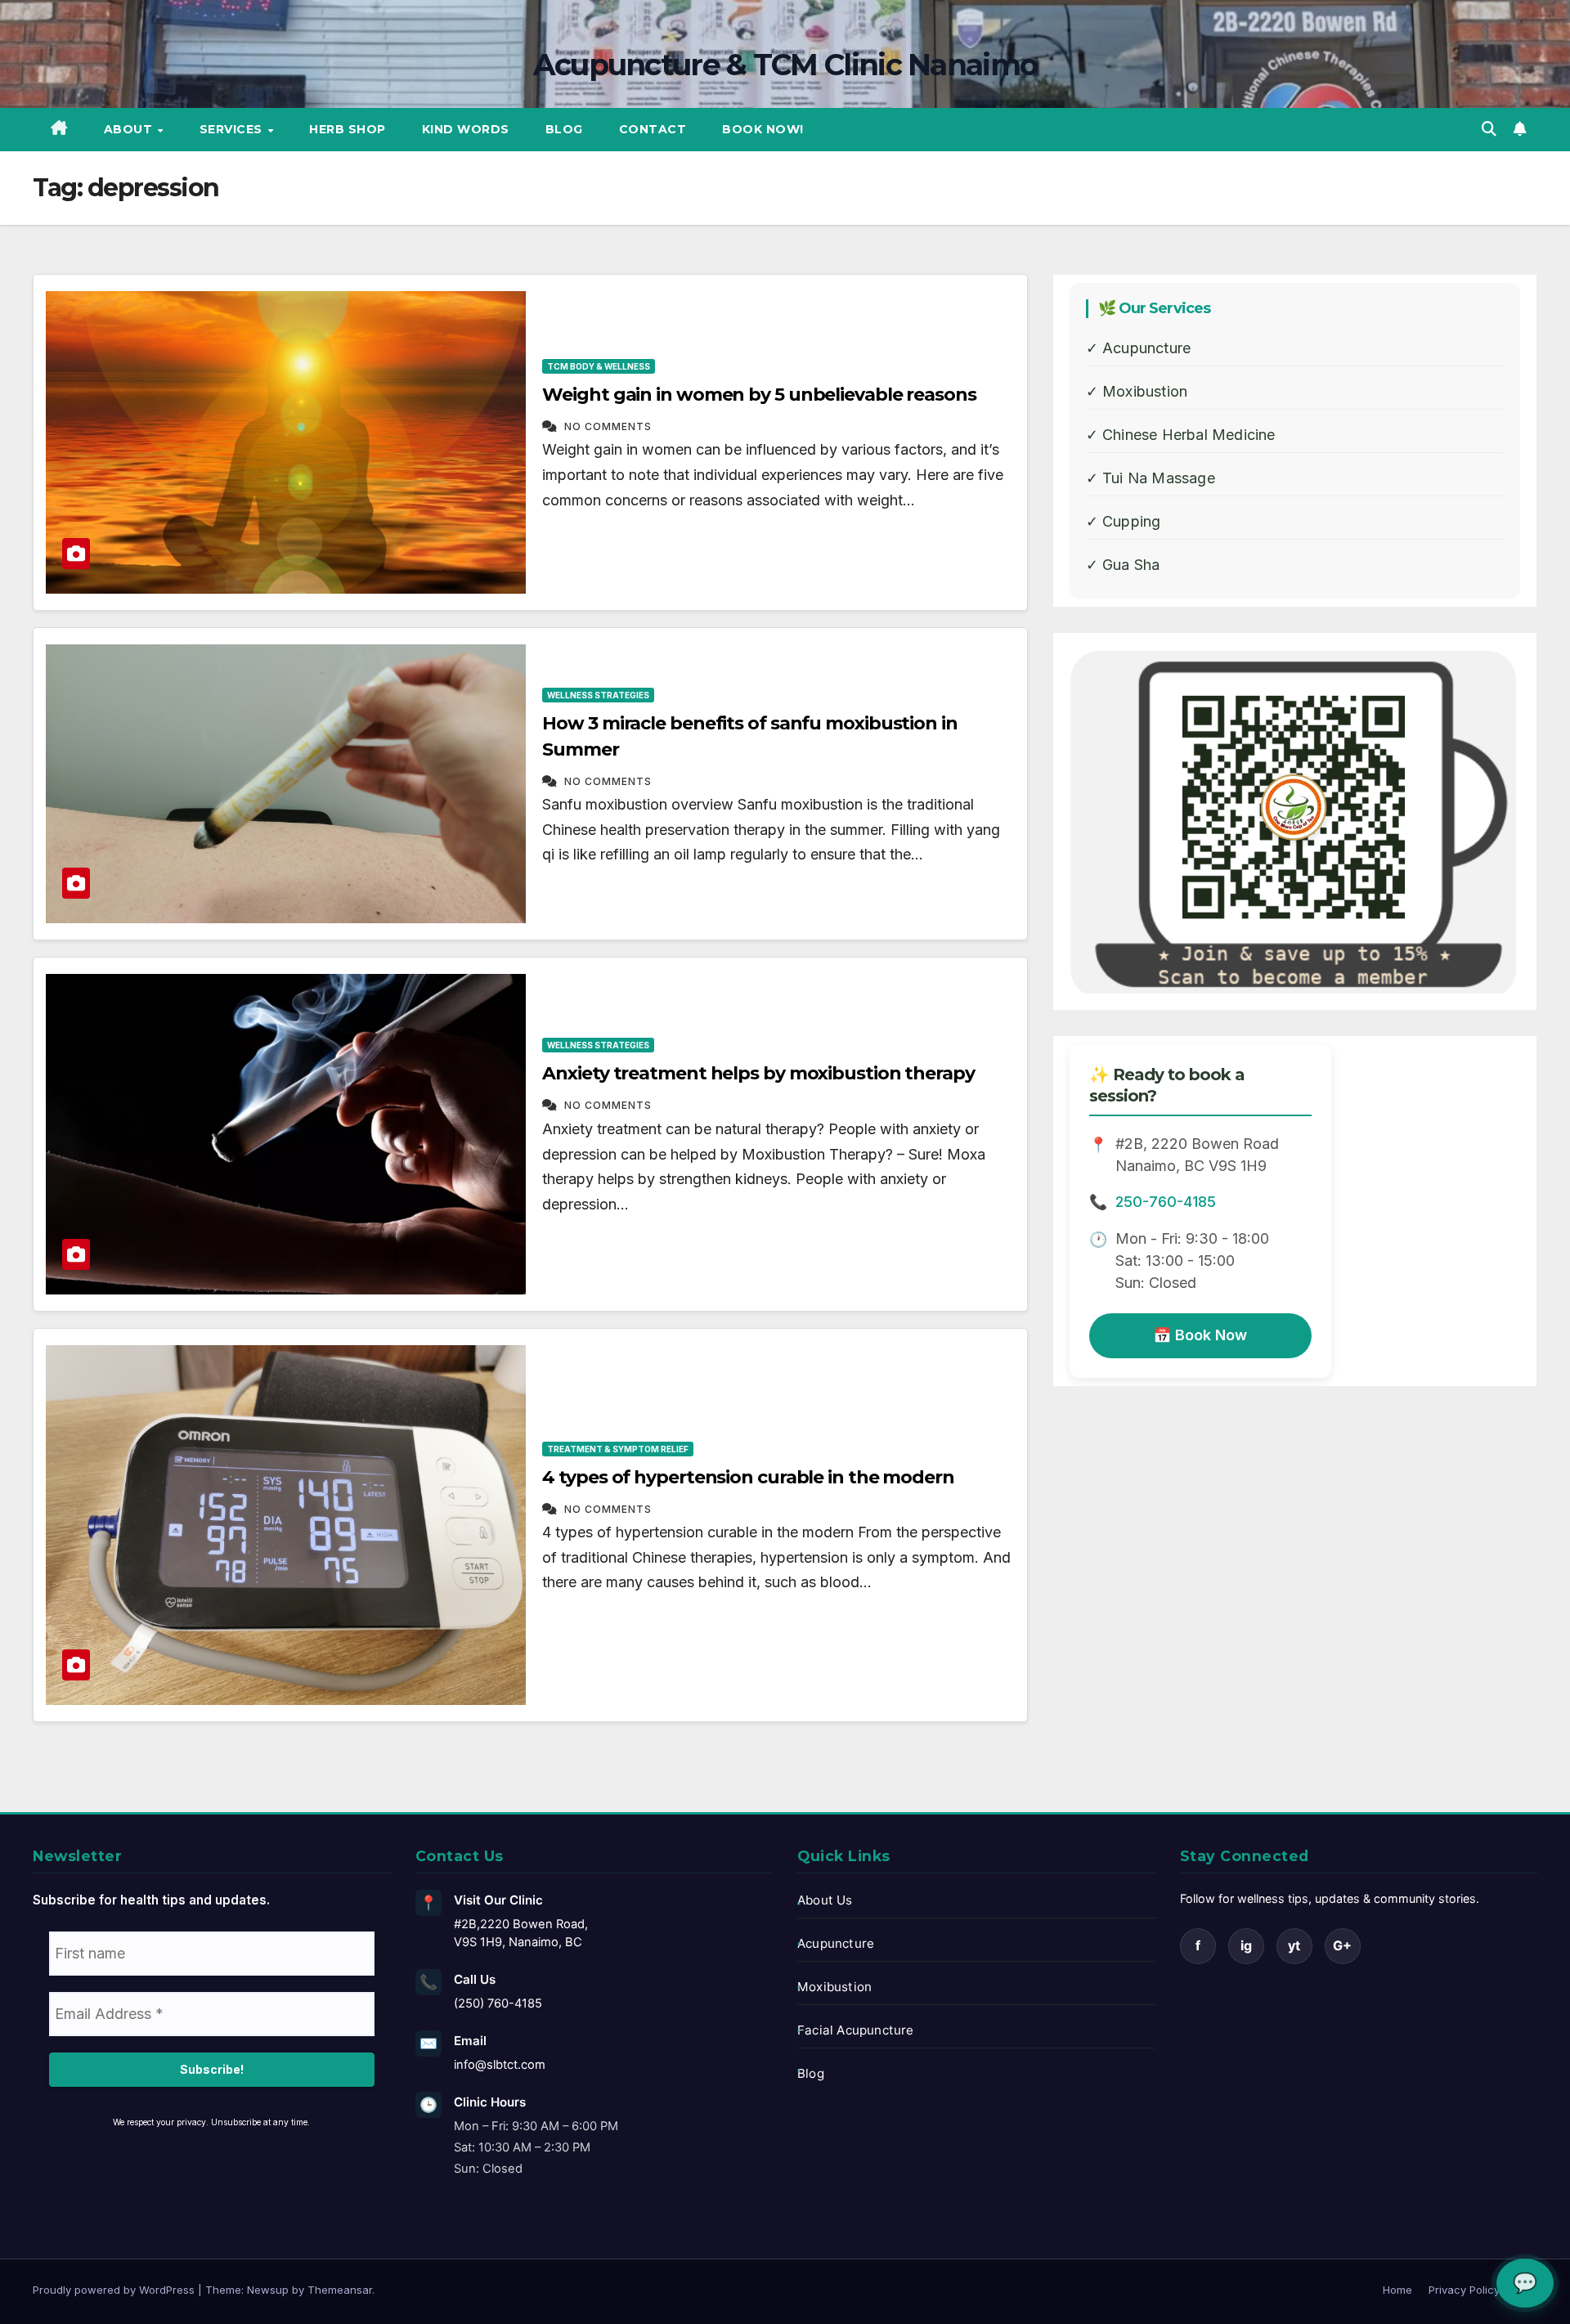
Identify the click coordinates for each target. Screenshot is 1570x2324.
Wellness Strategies (598, 695)
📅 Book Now (1200, 1335)
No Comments (608, 426)
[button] (1489, 129)
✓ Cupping (1124, 521)
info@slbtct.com (500, 2065)
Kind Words (466, 129)
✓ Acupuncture (1139, 348)
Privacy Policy (1464, 2290)
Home (1397, 2290)
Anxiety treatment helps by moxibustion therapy (758, 1073)
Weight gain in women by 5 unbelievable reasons (759, 395)
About (130, 129)
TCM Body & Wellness (599, 366)
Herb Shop (348, 129)
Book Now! (763, 129)
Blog (564, 129)
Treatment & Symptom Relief (618, 1449)
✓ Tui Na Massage (1151, 478)
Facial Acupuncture (856, 2030)
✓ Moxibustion (1137, 391)
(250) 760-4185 (498, 2003)
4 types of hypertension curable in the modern (748, 1477)
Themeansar (340, 2290)
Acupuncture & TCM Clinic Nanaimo (785, 65)
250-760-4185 (1166, 1202)
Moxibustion (834, 1987)
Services (233, 129)
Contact (653, 129)
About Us (825, 1900)
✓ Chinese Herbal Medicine (1181, 435)
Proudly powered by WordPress (115, 2290)
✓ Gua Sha (1123, 565)
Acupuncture (836, 1943)
